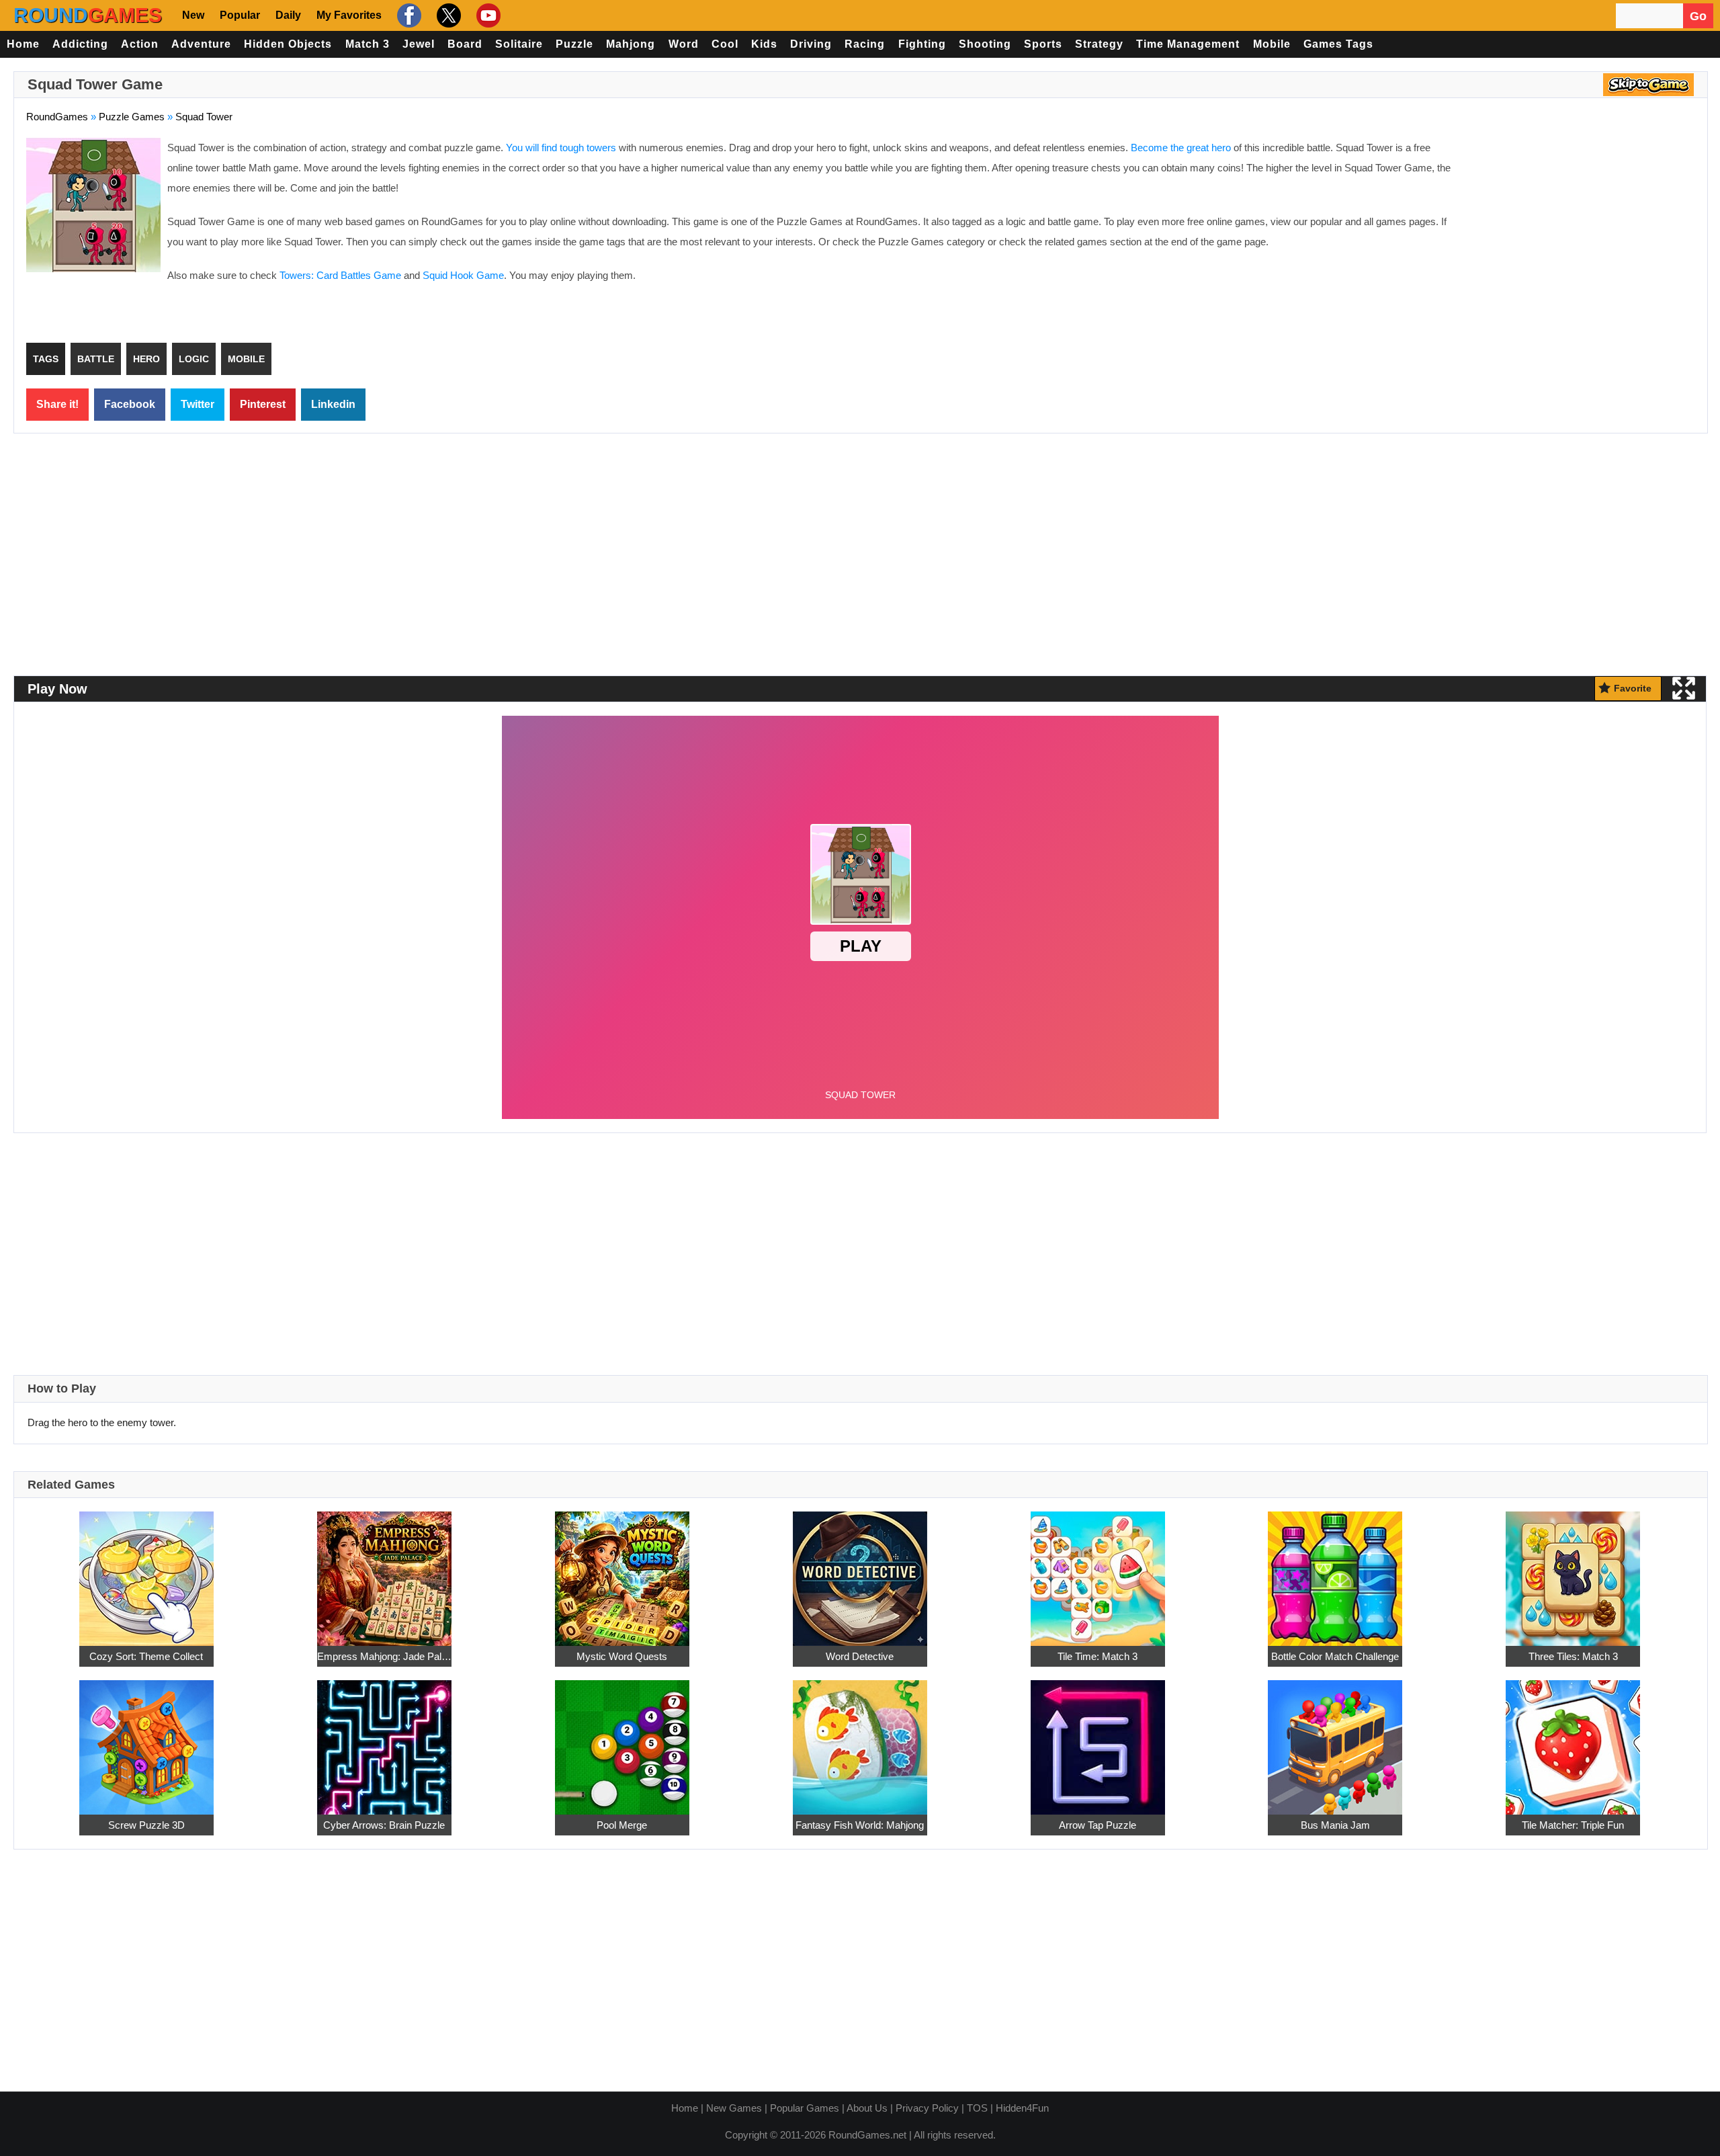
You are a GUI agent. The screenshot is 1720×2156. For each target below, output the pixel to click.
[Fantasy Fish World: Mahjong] (860, 1740)
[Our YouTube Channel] (487, 15)
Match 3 (368, 44)
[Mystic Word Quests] (622, 1571)
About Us (867, 2108)
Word (684, 44)
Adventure (201, 44)
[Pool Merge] (622, 1740)
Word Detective (860, 1656)
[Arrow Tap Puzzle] (1098, 1740)
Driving (811, 44)
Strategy (1099, 44)
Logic (194, 359)
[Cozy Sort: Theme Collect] (146, 1571)
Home (23, 44)
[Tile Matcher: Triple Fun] (1573, 1740)
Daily (288, 15)
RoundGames (57, 117)
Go (1698, 16)
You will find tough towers (561, 148)
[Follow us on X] (447, 15)
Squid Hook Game (463, 275)
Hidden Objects (288, 44)
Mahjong (631, 44)
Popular (240, 15)
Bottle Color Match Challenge (1335, 1656)
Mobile (1272, 44)
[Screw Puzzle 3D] (146, 1740)
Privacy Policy (927, 2108)
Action (140, 44)
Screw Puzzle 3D (146, 1825)
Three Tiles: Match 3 (1573, 1656)
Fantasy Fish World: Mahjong (860, 1825)
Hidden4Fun (1022, 2108)
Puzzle (574, 44)
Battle (96, 359)
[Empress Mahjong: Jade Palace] (384, 1571)
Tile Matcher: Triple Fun (1573, 1825)
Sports (1043, 44)
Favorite (1633, 688)
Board (465, 44)
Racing (865, 44)
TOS (977, 2108)
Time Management (1188, 44)
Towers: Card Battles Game (340, 275)
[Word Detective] (860, 1571)
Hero (146, 359)
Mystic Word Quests (622, 1656)
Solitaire (519, 44)
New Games (734, 2108)
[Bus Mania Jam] (1335, 1740)
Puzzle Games (132, 117)
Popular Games (805, 2108)
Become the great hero (1181, 148)
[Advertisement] (1582, 235)
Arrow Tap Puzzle (1098, 1825)
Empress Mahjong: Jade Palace (384, 1656)
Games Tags (1338, 44)
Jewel (419, 44)
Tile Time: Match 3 (1098, 1656)
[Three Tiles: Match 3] (1573, 1571)
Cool (725, 44)
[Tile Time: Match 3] (1098, 1571)
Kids (764, 44)
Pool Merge (622, 1825)
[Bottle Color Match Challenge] (1335, 1571)
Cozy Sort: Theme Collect (146, 1656)
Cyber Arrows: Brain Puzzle (384, 1825)
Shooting (985, 44)
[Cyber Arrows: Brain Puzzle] (384, 1740)
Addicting (80, 44)
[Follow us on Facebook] (407, 15)
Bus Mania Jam (1335, 1825)
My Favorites (349, 15)
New (193, 15)
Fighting (922, 44)
